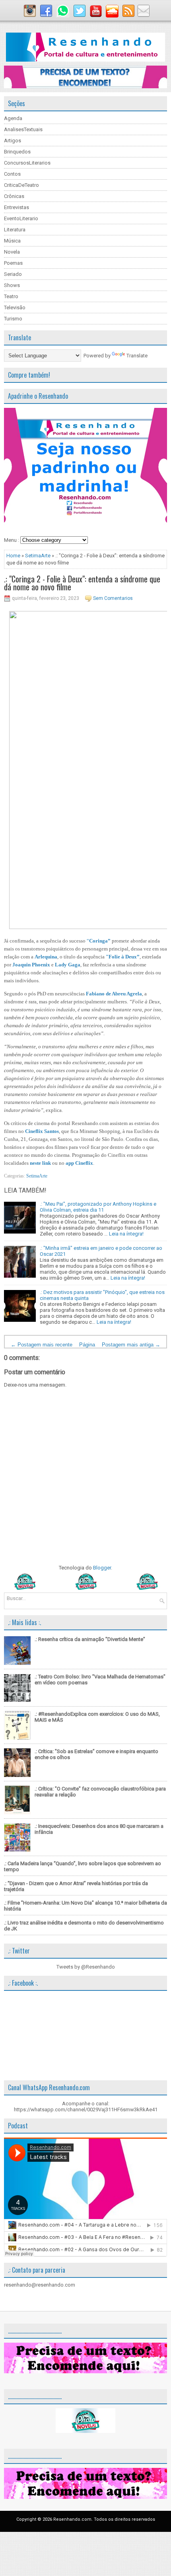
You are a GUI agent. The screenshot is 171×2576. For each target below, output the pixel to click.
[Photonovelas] (85, 1588)
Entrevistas (17, 207)
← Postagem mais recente (42, 1345)
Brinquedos (17, 152)
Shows (12, 285)
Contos (12, 174)
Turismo (13, 319)
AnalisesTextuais (23, 129)
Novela (12, 252)
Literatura (15, 230)
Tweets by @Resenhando (86, 1967)
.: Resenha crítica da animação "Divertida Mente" (90, 1639)
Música (12, 241)
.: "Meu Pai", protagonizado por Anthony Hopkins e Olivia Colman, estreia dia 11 (98, 1207)
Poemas (13, 263)
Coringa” (100, 941)
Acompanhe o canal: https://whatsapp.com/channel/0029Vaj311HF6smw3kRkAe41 (86, 2107)
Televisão (15, 307)
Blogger (102, 1568)
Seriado (13, 274)
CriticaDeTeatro (21, 185)
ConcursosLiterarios (27, 163)
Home (13, 556)
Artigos (13, 141)
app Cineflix (79, 1163)
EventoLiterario (21, 218)
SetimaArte (38, 556)
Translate (137, 356)
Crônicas (14, 196)
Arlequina (46, 957)
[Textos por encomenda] (85, 86)
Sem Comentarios (113, 598)
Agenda (13, 118)
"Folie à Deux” (123, 957)
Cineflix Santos (42, 1131)
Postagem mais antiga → (131, 1345)
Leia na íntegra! (126, 1234)
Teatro (11, 296)
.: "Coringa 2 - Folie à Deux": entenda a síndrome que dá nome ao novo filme (82, 583)
